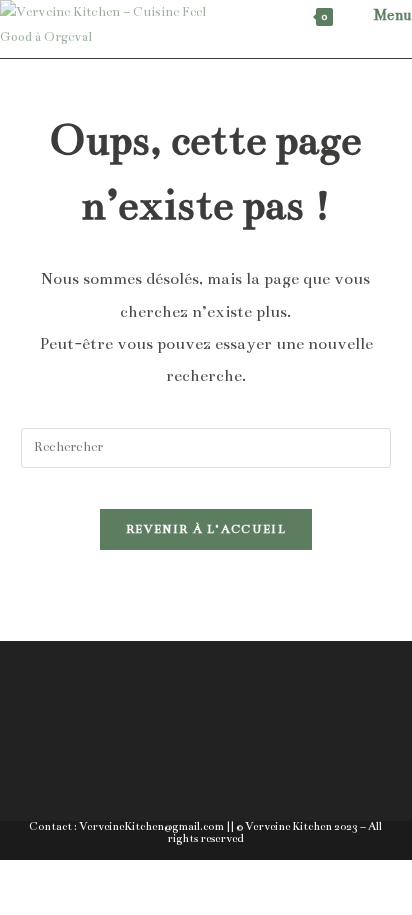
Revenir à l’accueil (206, 529)
